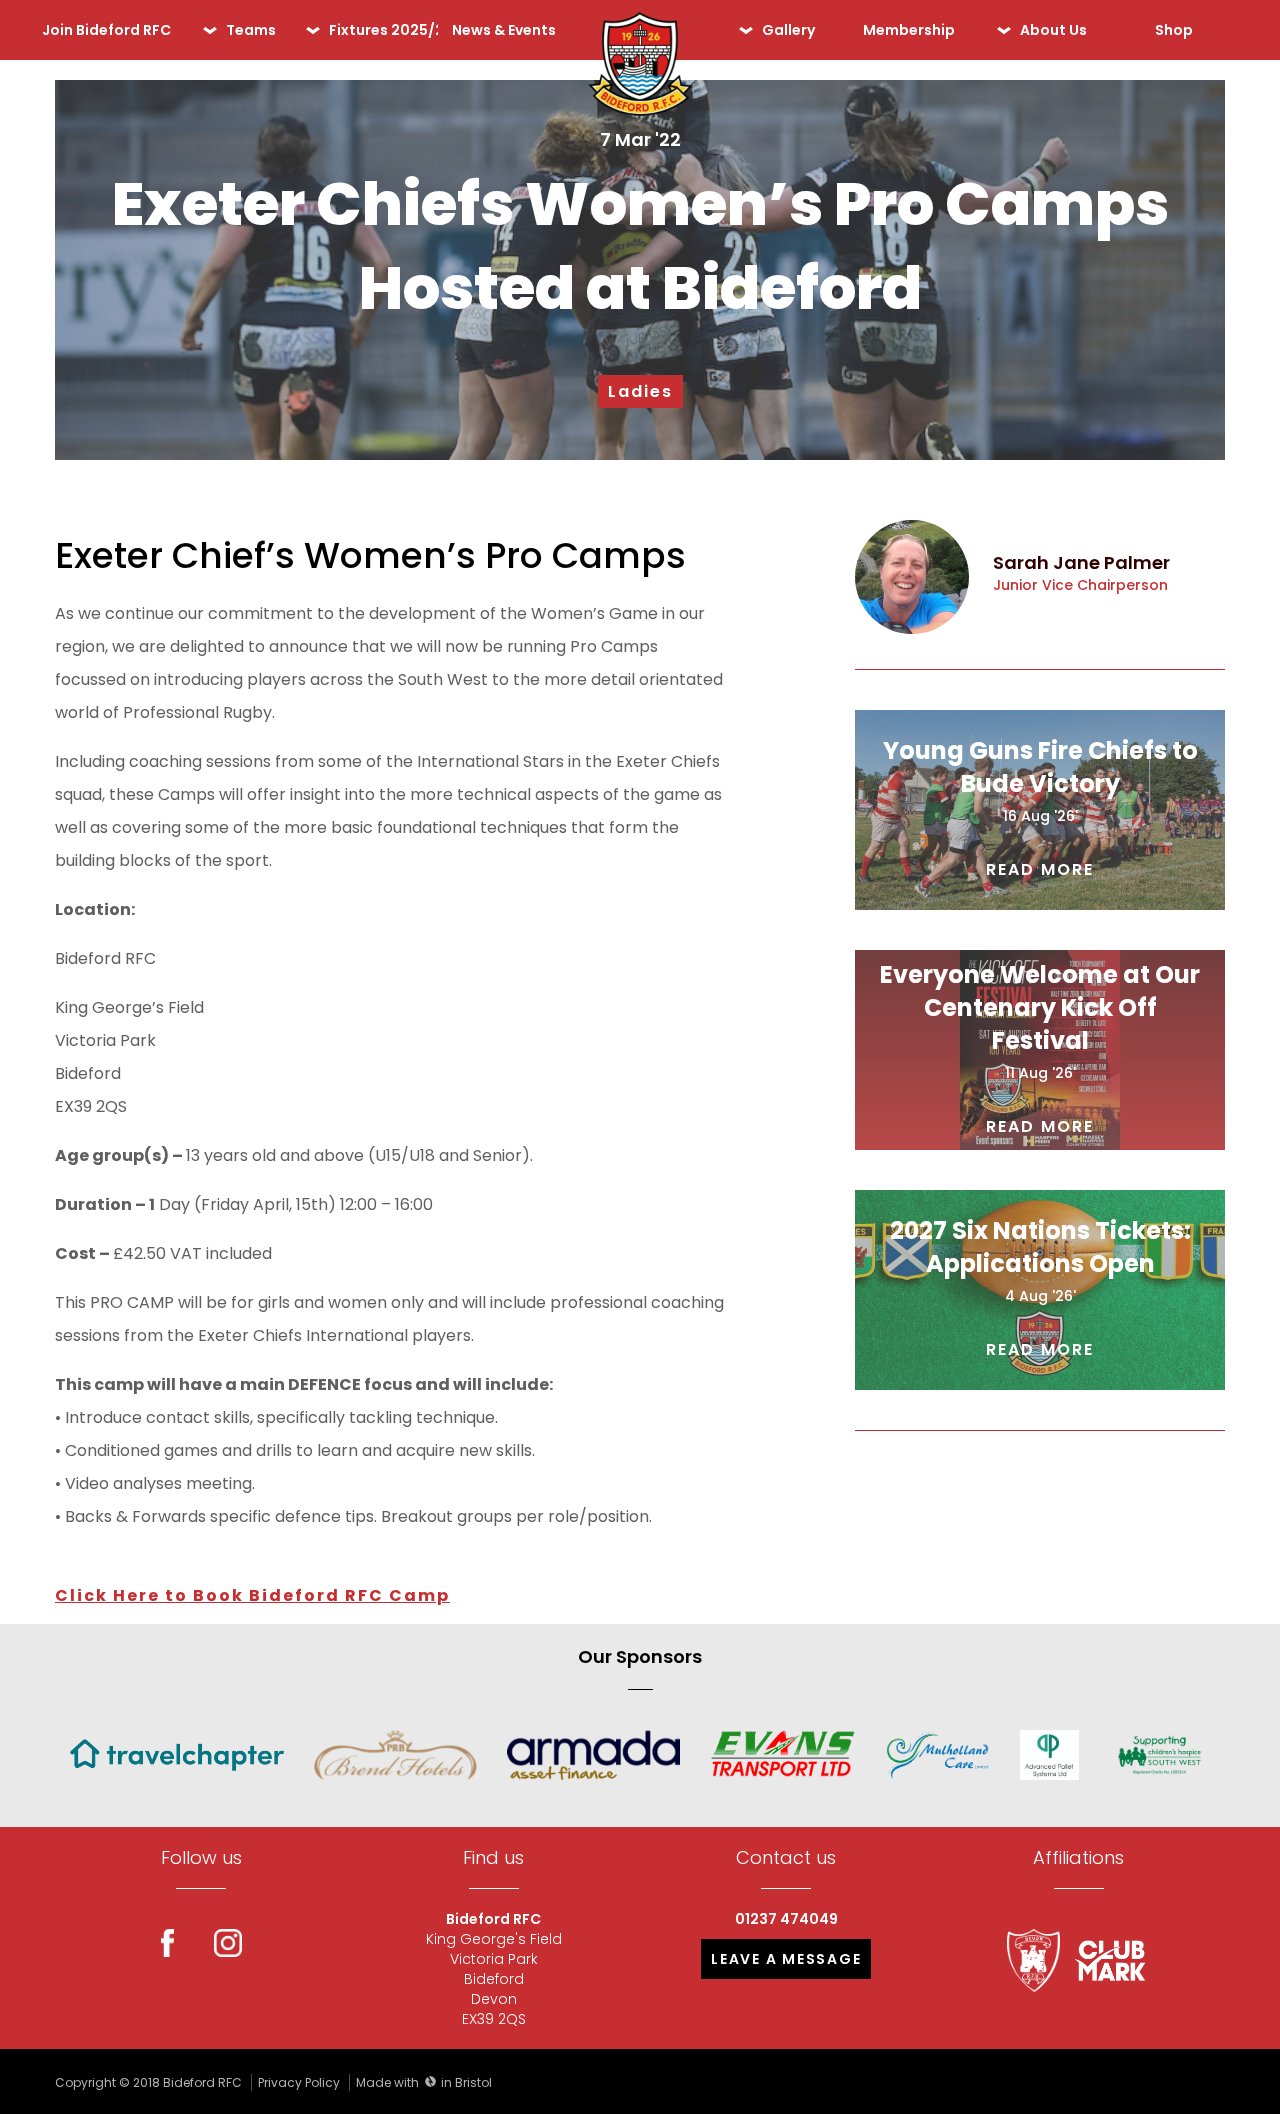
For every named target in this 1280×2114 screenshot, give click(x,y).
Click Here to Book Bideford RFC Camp (252, 1595)
